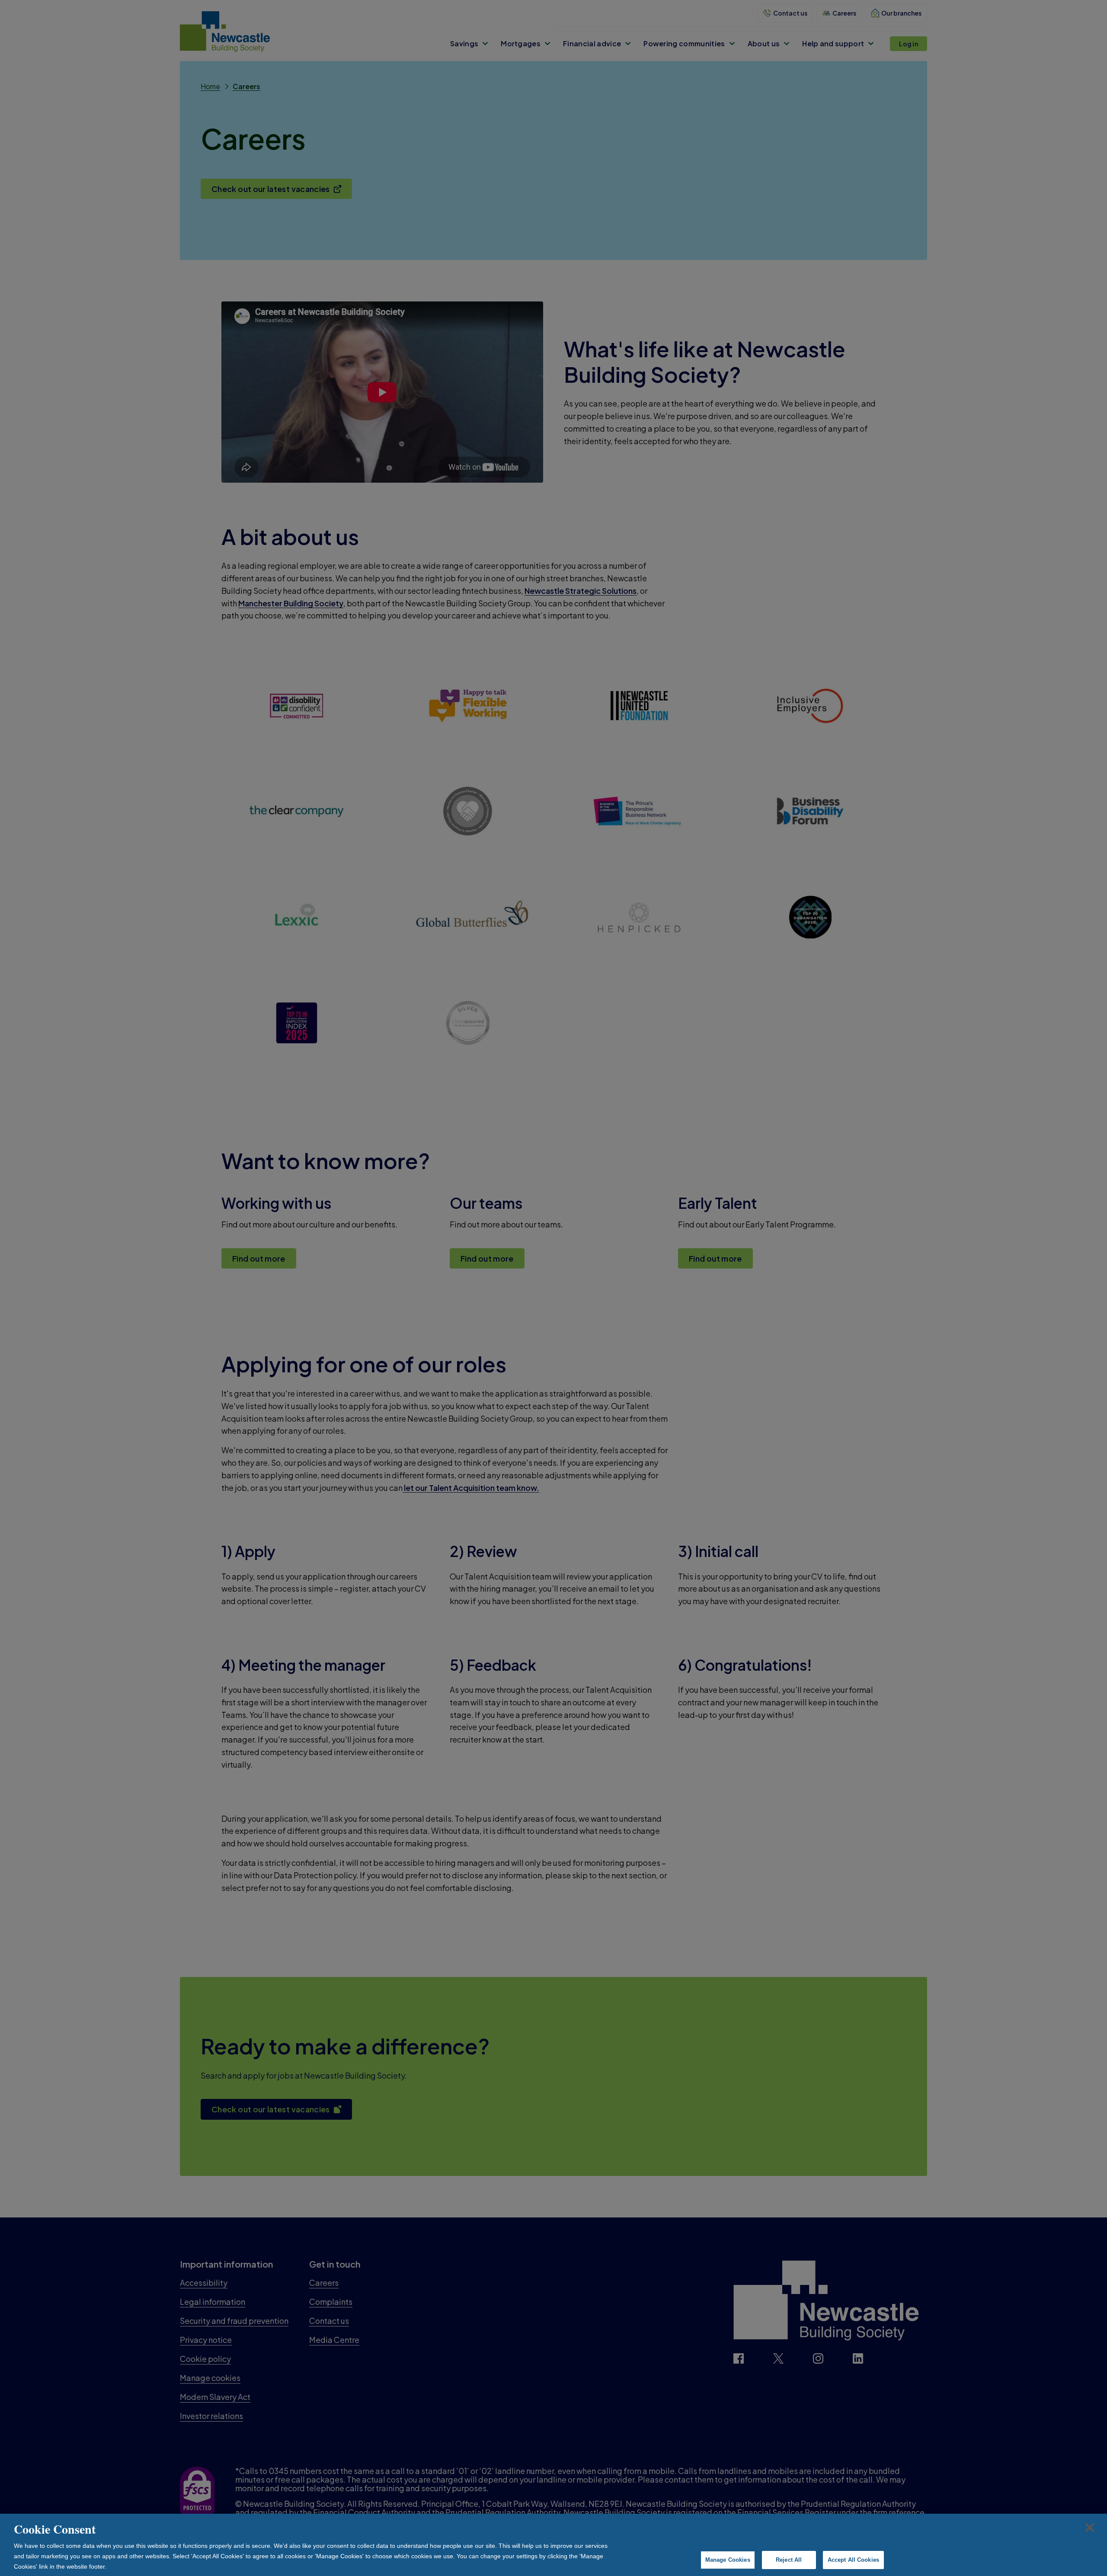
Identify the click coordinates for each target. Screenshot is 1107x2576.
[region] (553, 2545)
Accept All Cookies (853, 2560)
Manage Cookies (728, 2560)
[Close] (1090, 2528)
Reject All (789, 2560)
